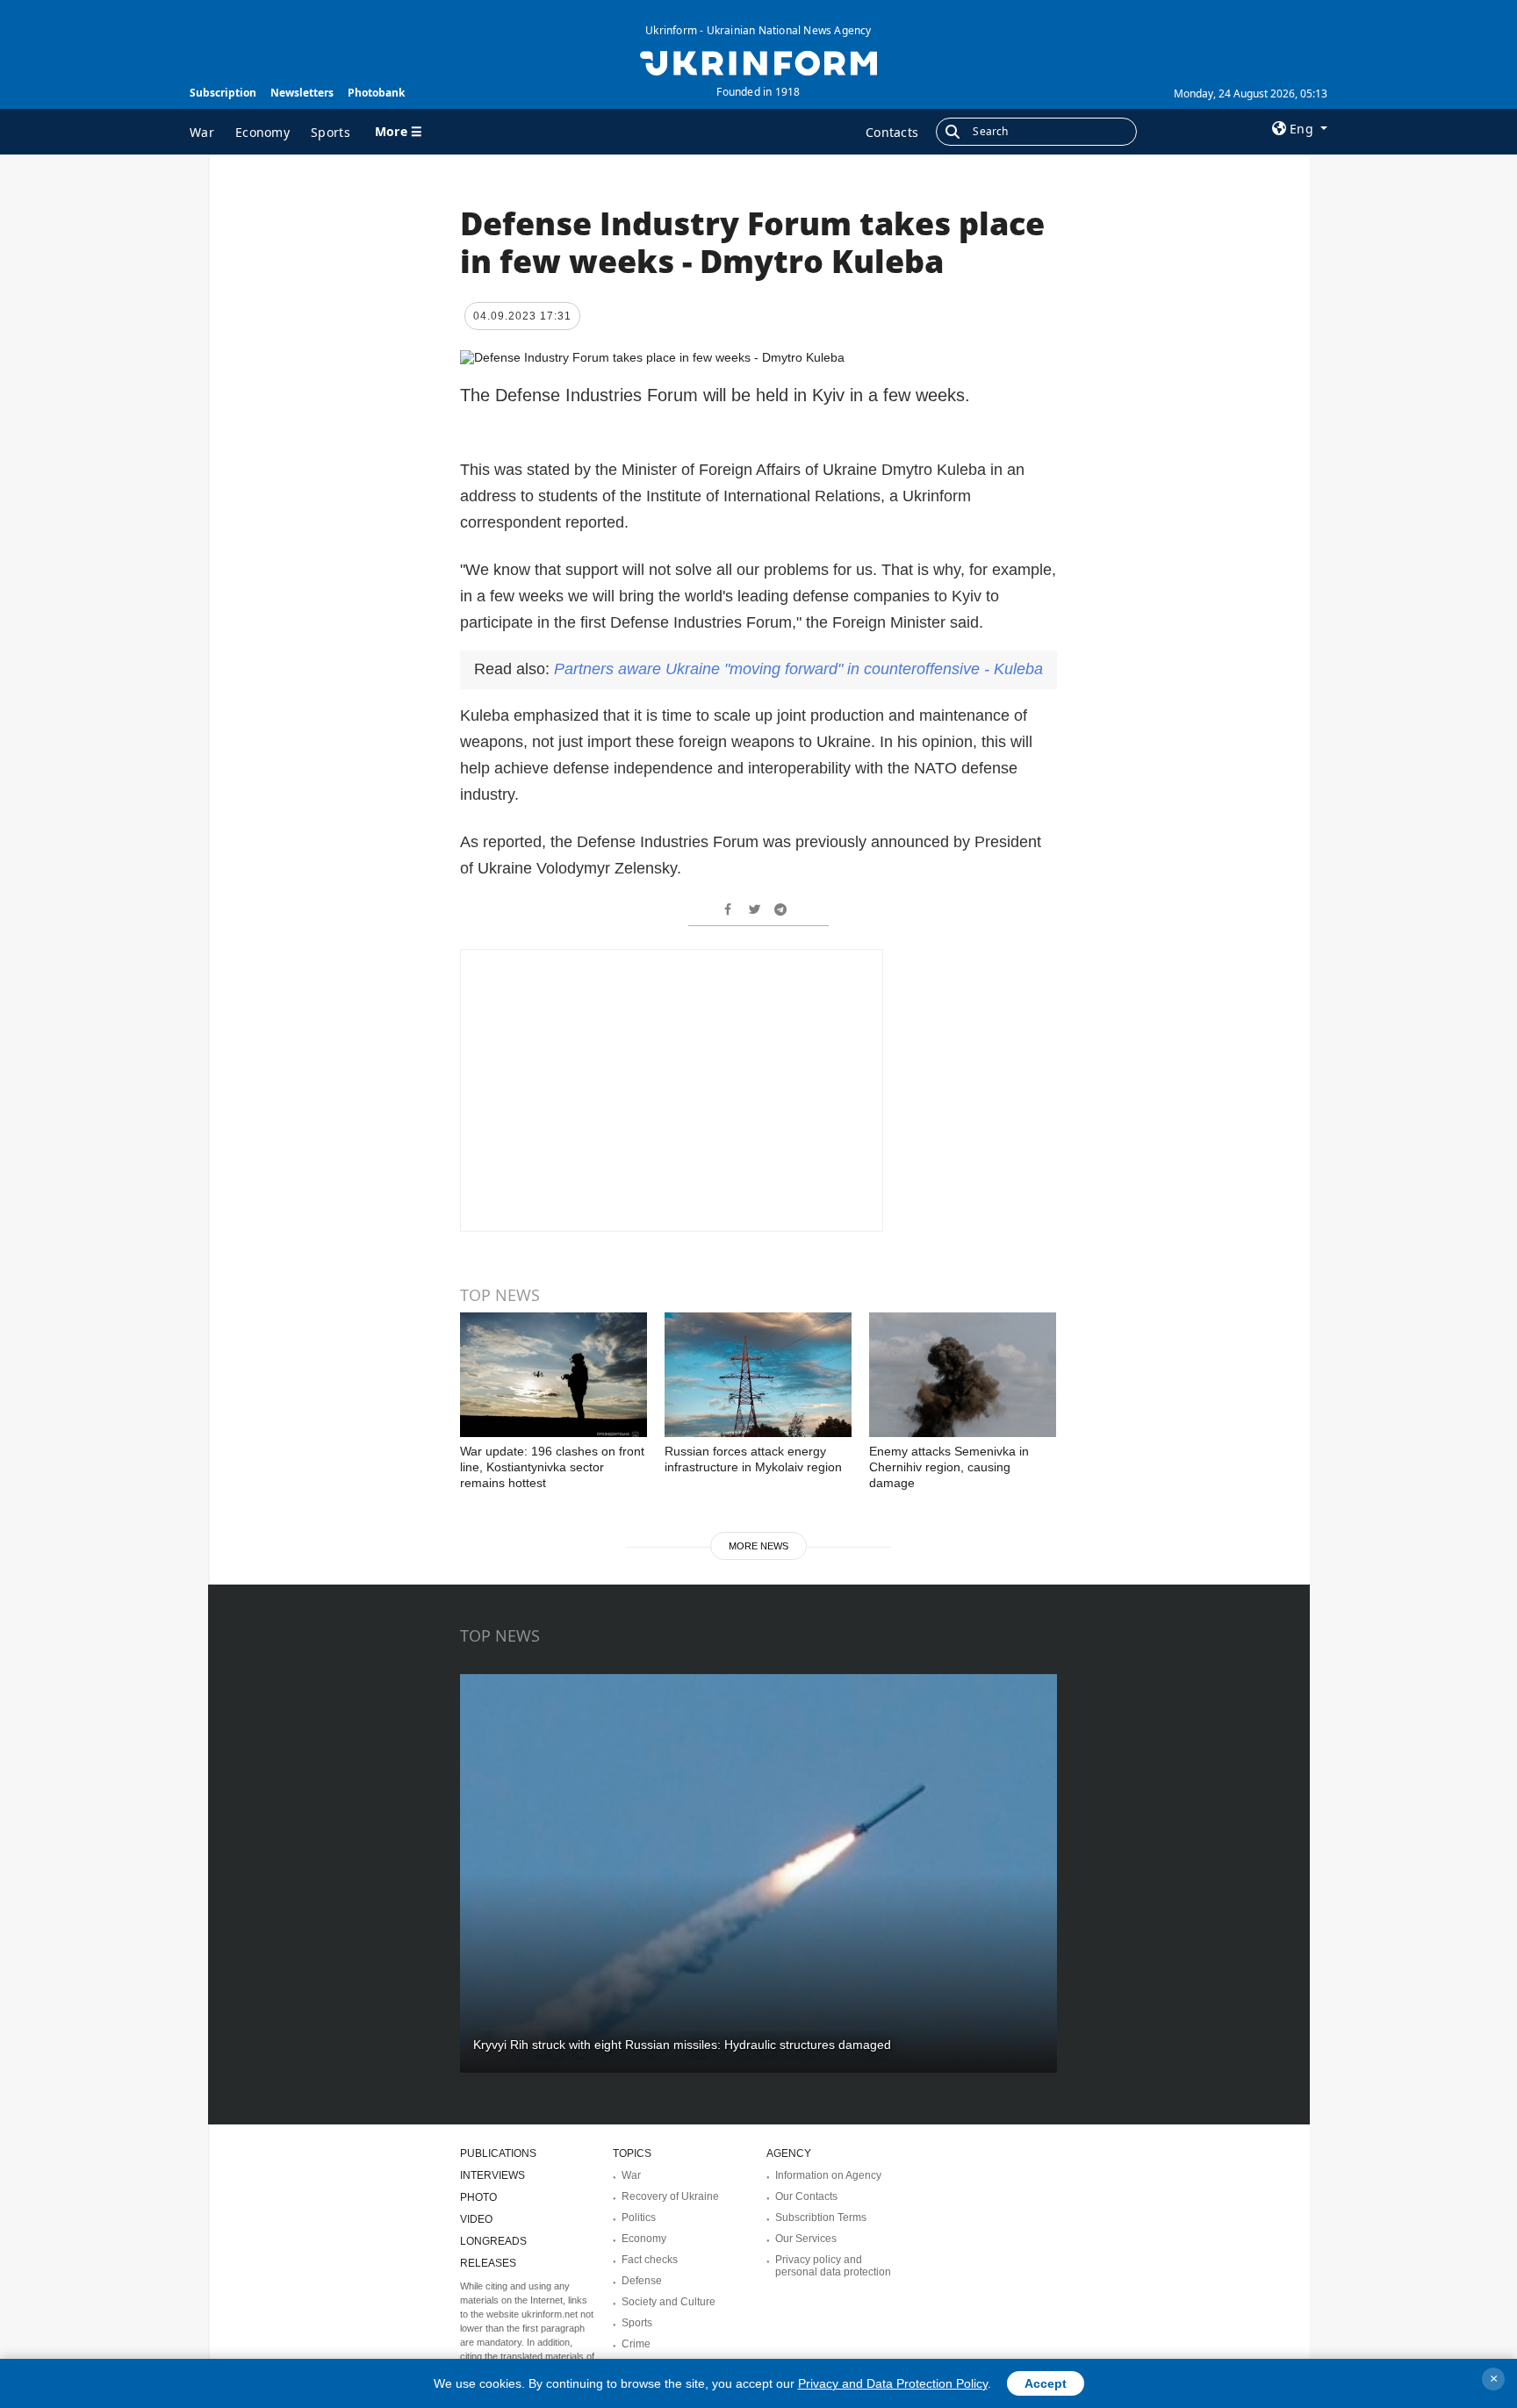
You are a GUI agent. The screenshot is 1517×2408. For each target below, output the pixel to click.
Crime (636, 2344)
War (202, 132)
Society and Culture (669, 2302)
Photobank (376, 93)
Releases (488, 2263)
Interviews (492, 2175)
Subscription (223, 93)
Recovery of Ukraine (670, 2196)
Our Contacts (806, 2196)
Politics (639, 2218)
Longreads (493, 2241)
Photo (478, 2197)
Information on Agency (828, 2175)
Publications (498, 2153)
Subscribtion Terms (821, 2218)
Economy (262, 132)
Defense (642, 2281)
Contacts (892, 132)
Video (476, 2219)
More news (758, 1546)
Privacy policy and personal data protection (833, 2266)
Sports (331, 132)
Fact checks (650, 2260)
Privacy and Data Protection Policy (893, 2383)
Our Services (806, 2239)
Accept (1046, 2383)
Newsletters (302, 93)
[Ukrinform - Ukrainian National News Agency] (758, 61)
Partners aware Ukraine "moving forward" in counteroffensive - (798, 669)
